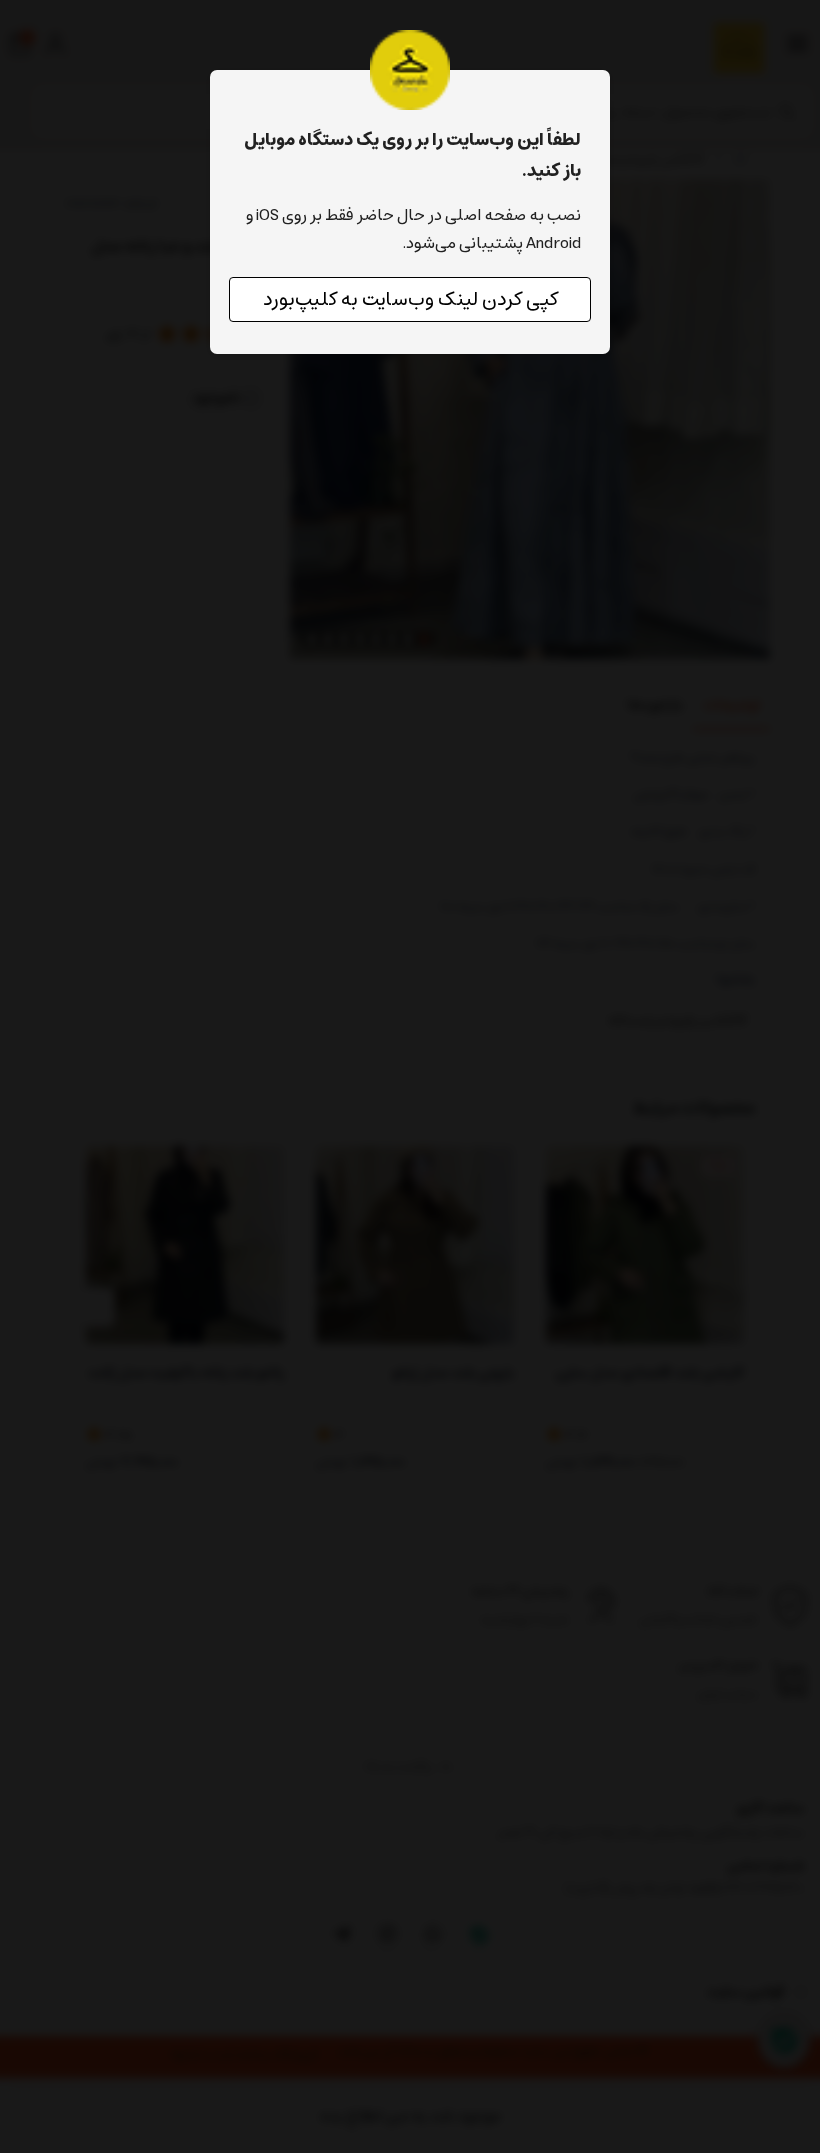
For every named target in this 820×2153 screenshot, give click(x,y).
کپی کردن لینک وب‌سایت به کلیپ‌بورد (410, 299)
